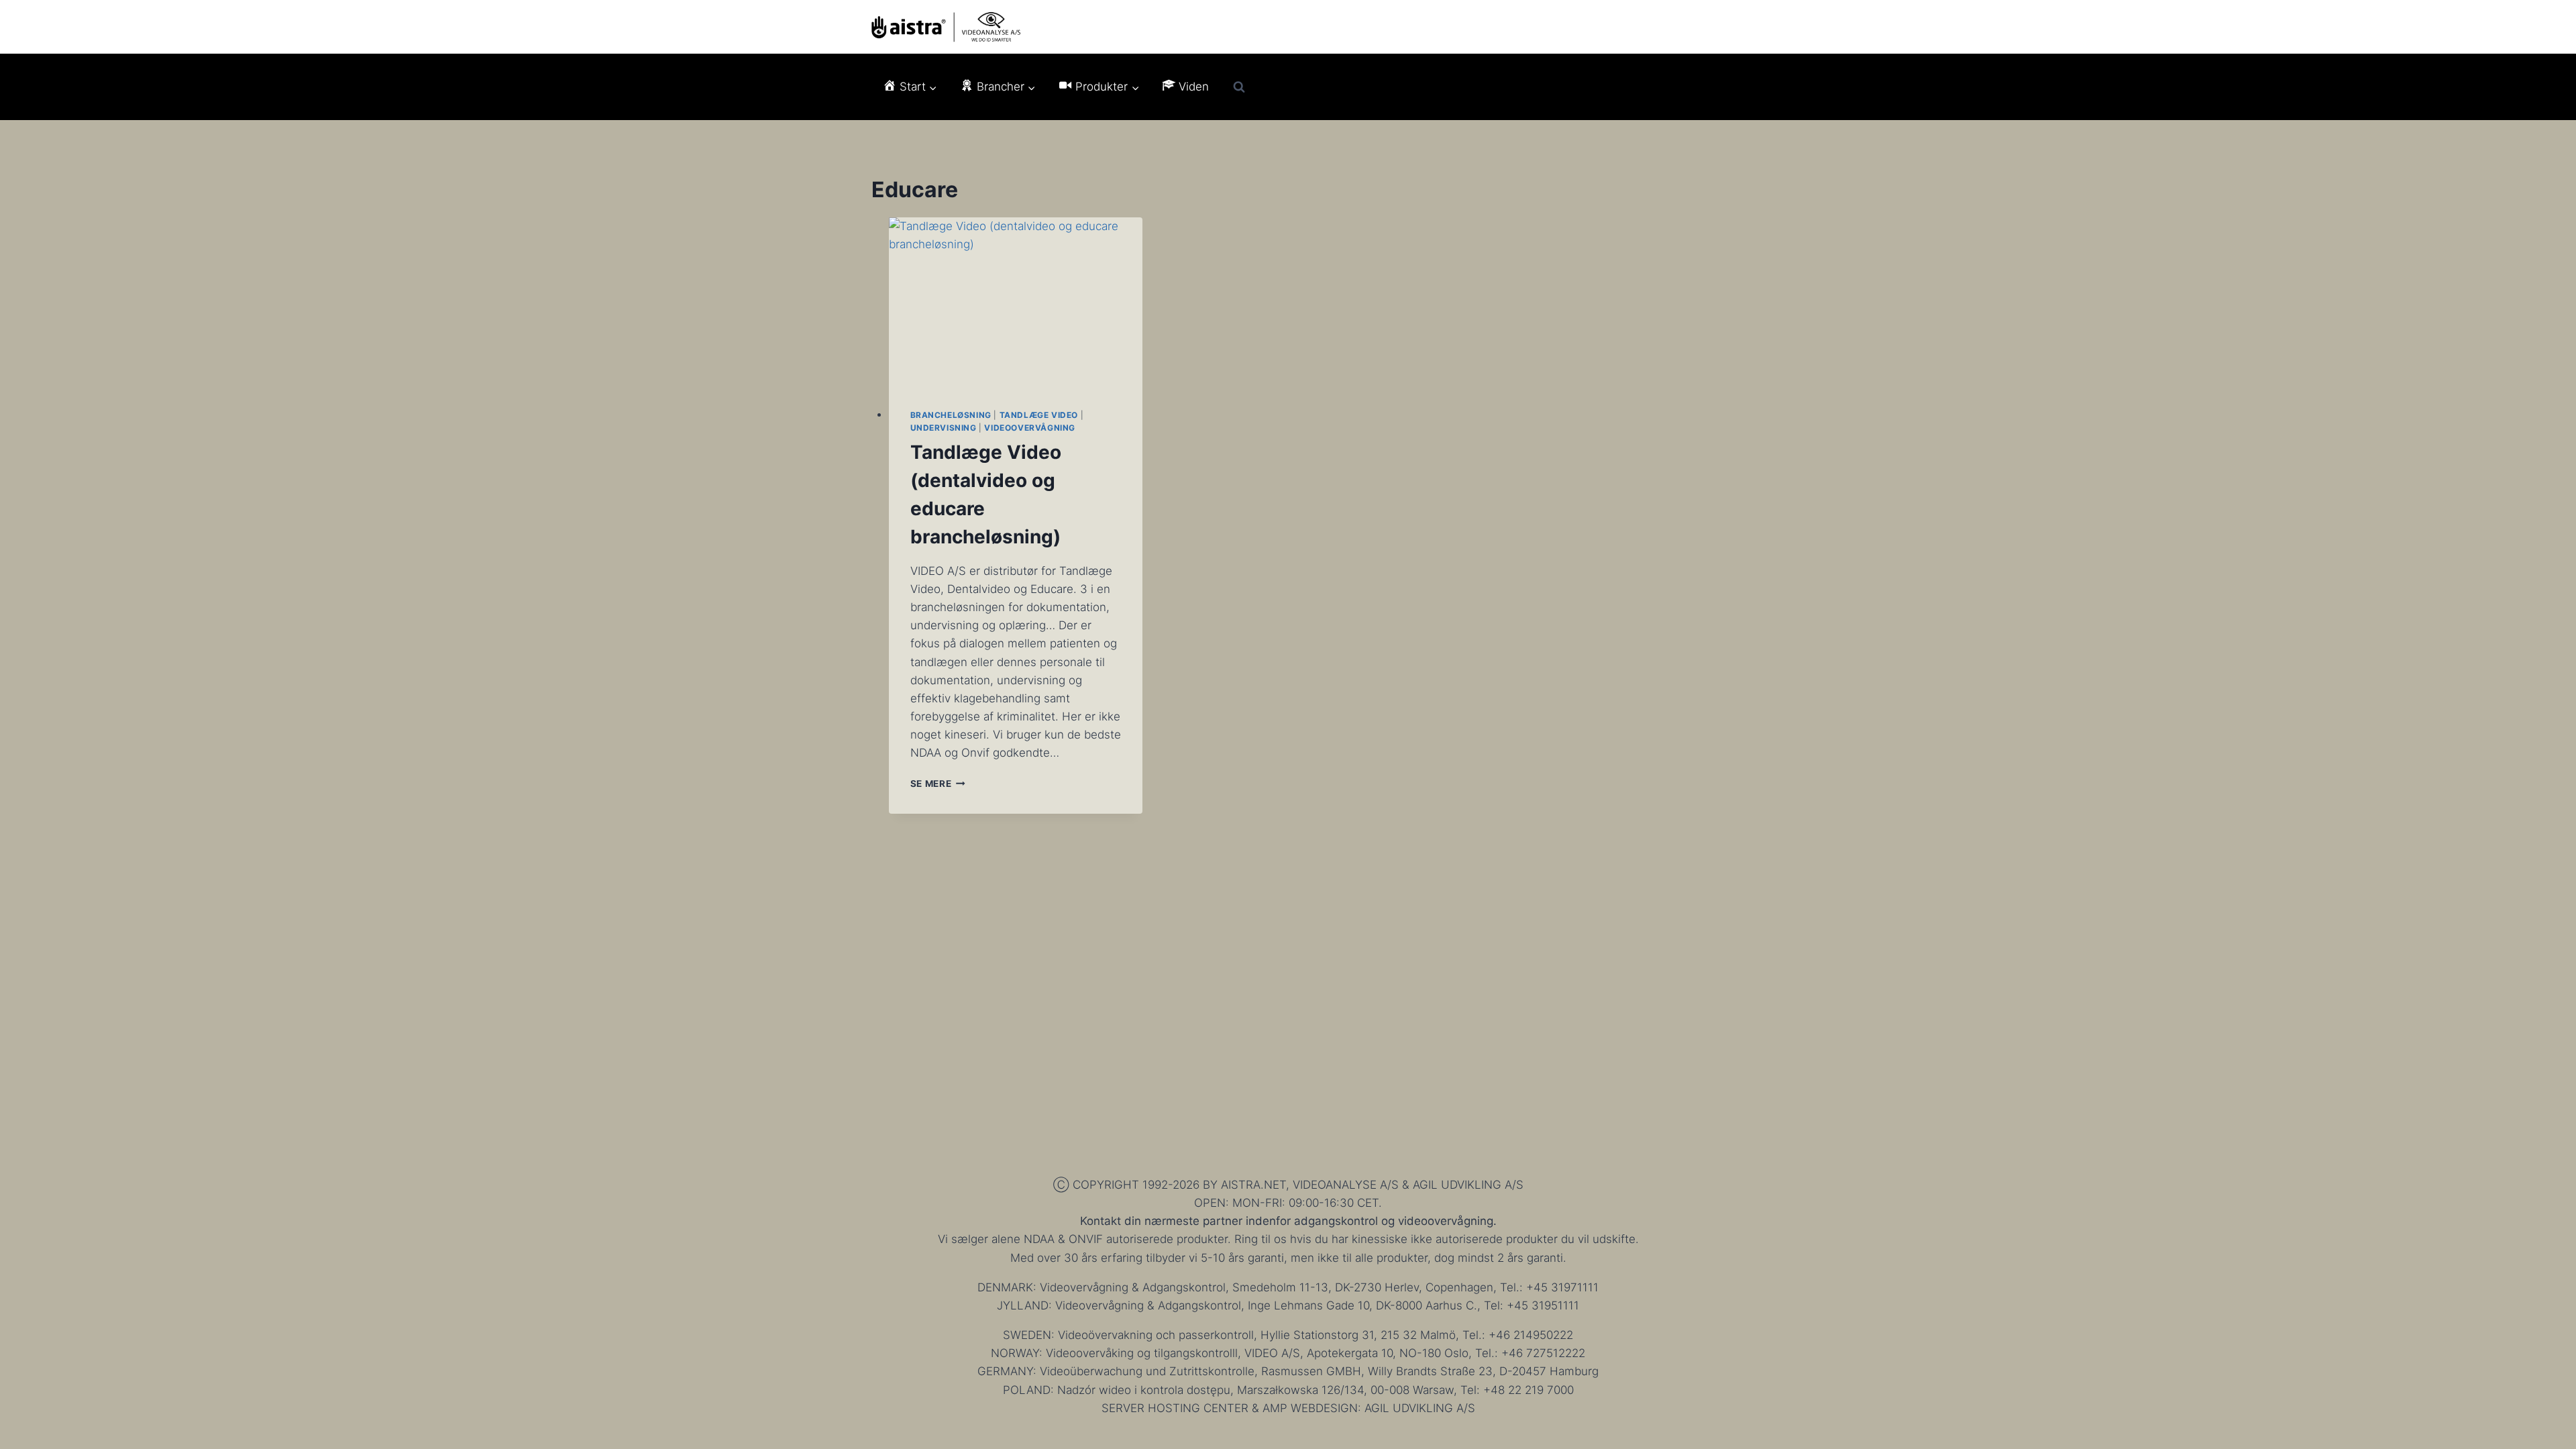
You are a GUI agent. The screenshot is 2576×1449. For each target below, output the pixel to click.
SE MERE (938, 784)
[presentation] (1016, 302)
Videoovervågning (1030, 428)
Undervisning (944, 428)
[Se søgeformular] (1239, 87)
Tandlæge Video (1039, 415)
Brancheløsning (951, 415)
